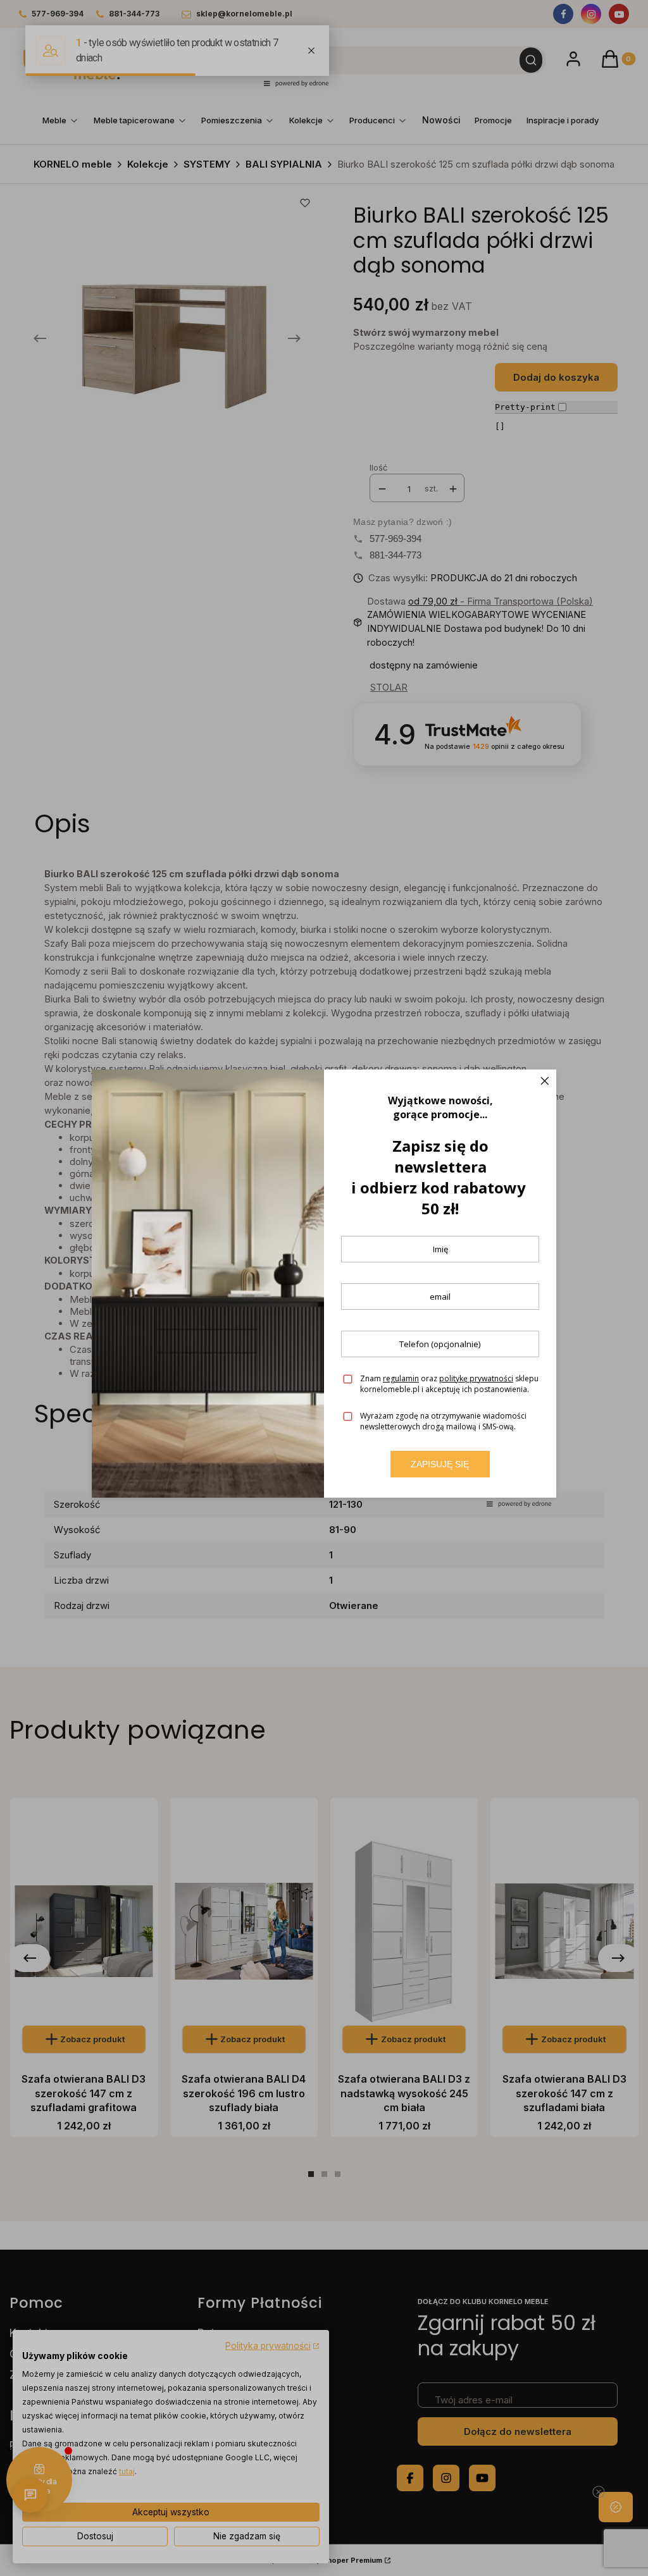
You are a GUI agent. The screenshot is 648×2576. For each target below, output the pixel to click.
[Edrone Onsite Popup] (324, 1288)
